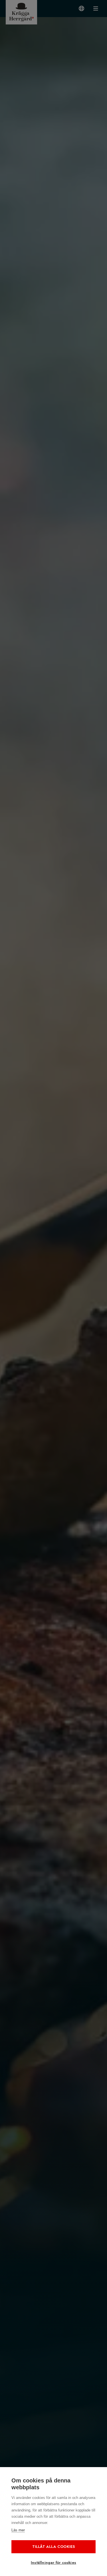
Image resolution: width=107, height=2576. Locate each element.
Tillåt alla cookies (54, 2547)
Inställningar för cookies (53, 2562)
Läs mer (18, 2530)
